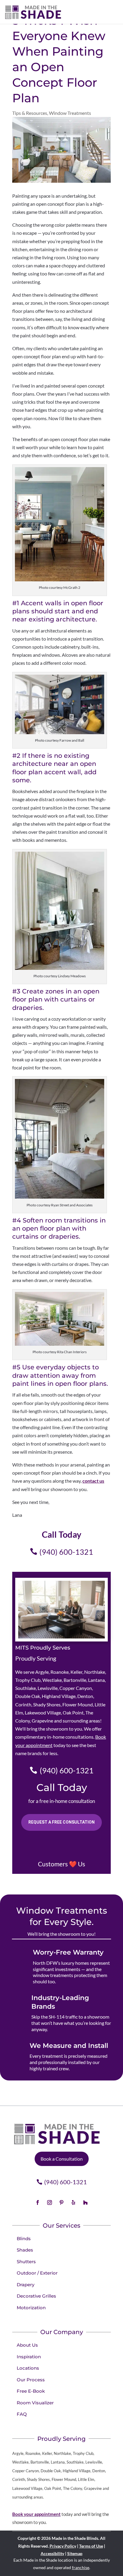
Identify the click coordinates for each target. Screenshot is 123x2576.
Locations (28, 2368)
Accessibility (52, 2553)
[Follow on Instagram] (50, 2202)
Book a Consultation (62, 2159)
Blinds (24, 2239)
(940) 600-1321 (66, 1552)
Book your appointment (36, 2514)
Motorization (31, 2308)
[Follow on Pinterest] (61, 2202)
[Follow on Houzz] (85, 2202)
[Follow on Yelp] (73, 2202)
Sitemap (75, 2553)
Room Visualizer (35, 2403)
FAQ (22, 2414)
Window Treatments (70, 113)
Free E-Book (31, 2391)
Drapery (26, 2285)
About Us (27, 2345)
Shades (25, 2250)
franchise (81, 2567)
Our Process (31, 2380)
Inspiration (29, 2357)
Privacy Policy (63, 2546)
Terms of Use (91, 2546)
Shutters (26, 2262)
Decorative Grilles (36, 2296)
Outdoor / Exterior (37, 2273)
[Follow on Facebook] (38, 2202)
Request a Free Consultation (61, 1822)
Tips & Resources (30, 113)
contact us (93, 1481)
